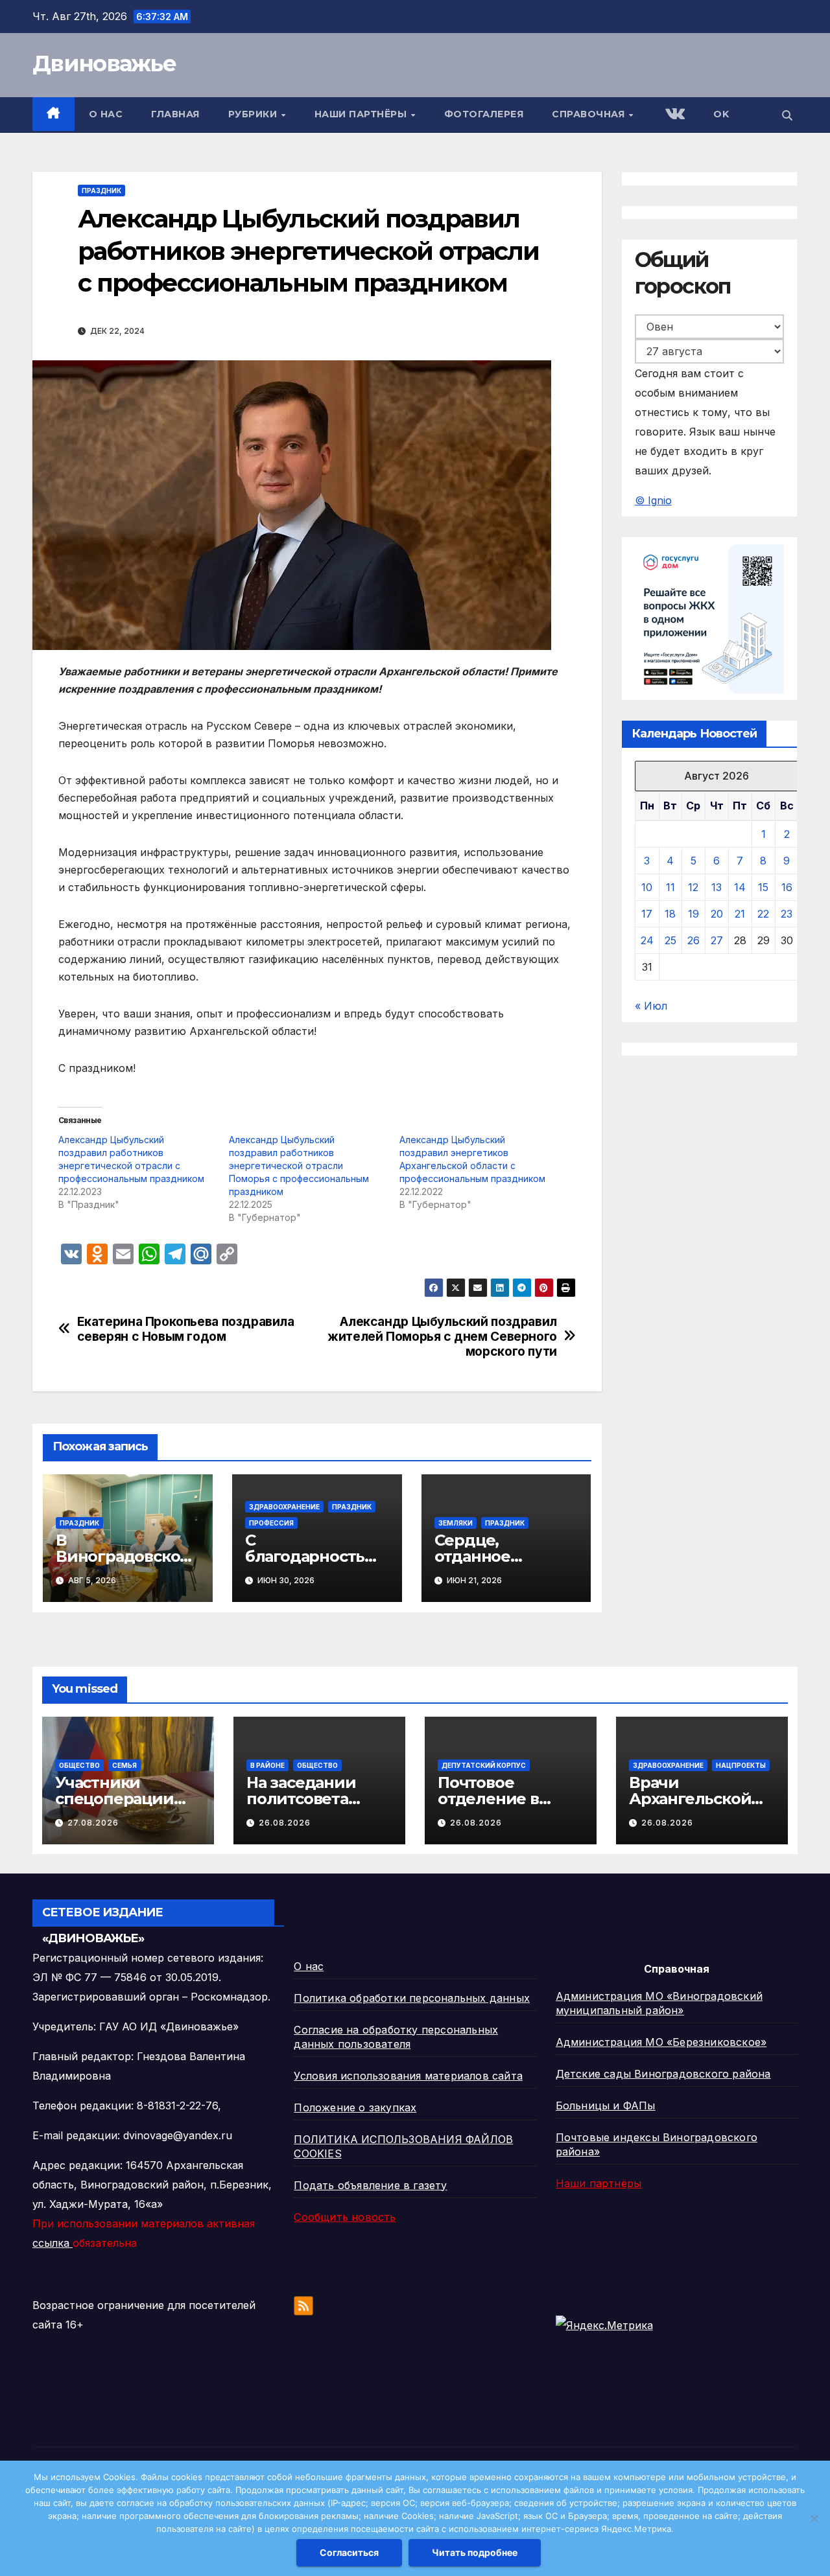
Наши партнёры (362, 114)
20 (717, 914)
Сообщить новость (345, 2217)
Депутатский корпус (484, 1765)
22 (763, 914)
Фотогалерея (484, 114)
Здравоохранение (284, 1507)
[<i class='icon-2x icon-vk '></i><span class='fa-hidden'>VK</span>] (674, 115)
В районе (267, 1765)
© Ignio (653, 501)
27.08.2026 (93, 1823)
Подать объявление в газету (370, 2185)
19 (694, 914)
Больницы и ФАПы (606, 2106)
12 (693, 887)
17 (647, 914)
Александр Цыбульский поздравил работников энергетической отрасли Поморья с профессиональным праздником (299, 1166)
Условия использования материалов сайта (408, 2076)
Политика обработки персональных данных (412, 1998)
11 (670, 887)
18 (670, 914)
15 (763, 887)
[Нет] (814, 2518)
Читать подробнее (475, 2552)
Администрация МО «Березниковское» (661, 2042)
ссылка (53, 2243)
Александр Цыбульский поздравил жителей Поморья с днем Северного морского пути (442, 1337)
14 (740, 887)
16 (787, 887)
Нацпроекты (741, 1765)
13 (717, 887)
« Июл (651, 1006)
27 (717, 940)
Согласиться (349, 2552)
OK (721, 114)
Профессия (271, 1523)
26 (694, 940)
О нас (106, 114)
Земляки (456, 1523)
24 (647, 940)
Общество (79, 1765)
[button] (787, 115)
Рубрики (254, 114)
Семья (124, 1765)
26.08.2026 (285, 1823)
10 (647, 887)
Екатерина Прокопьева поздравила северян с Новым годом (186, 1329)
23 (787, 914)
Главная (175, 114)
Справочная (590, 114)
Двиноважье (104, 64)
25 (670, 940)
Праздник (101, 191)
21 (740, 914)
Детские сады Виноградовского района (663, 2074)
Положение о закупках (355, 2107)
